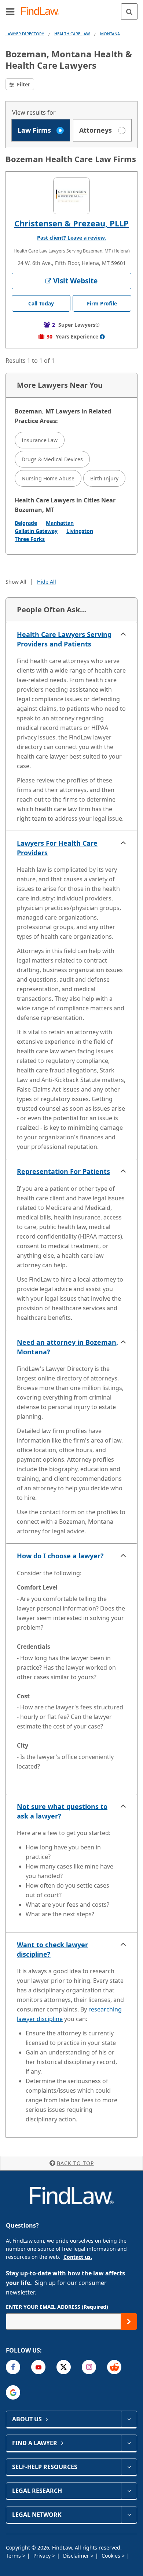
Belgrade (26, 523)
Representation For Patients (63, 1171)
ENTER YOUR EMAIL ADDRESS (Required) (57, 2307)
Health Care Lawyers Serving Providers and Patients (64, 639)
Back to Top (75, 2163)
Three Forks (30, 539)
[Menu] (10, 11)
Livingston (80, 531)
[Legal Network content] (129, 2515)
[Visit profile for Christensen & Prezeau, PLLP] (71, 196)
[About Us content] (129, 2419)
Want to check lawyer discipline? (52, 1949)
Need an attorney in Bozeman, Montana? (67, 1347)
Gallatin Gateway (36, 531)
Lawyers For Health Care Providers (57, 848)
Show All (16, 582)
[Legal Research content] (129, 2491)
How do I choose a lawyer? (60, 1556)
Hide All (47, 582)
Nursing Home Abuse (48, 478)
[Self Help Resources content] (129, 2467)
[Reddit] (114, 2367)
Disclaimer (77, 2556)
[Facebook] (13, 2367)
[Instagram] (89, 2367)
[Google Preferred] (13, 2392)
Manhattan (60, 523)
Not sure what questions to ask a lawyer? (62, 1811)
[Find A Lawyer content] (129, 2443)
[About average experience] (102, 337)
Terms (14, 2556)
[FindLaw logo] (42, 12)
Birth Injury (104, 478)
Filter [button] (23, 84)
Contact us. (78, 2257)
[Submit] (129, 2321)
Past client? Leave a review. (71, 238)
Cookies (112, 2556)
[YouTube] (38, 2367)
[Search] (129, 12)
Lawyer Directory (25, 34)
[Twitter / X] (64, 2367)
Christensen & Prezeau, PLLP (71, 223)
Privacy (43, 2556)
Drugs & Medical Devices (52, 459)
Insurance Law (40, 440)
